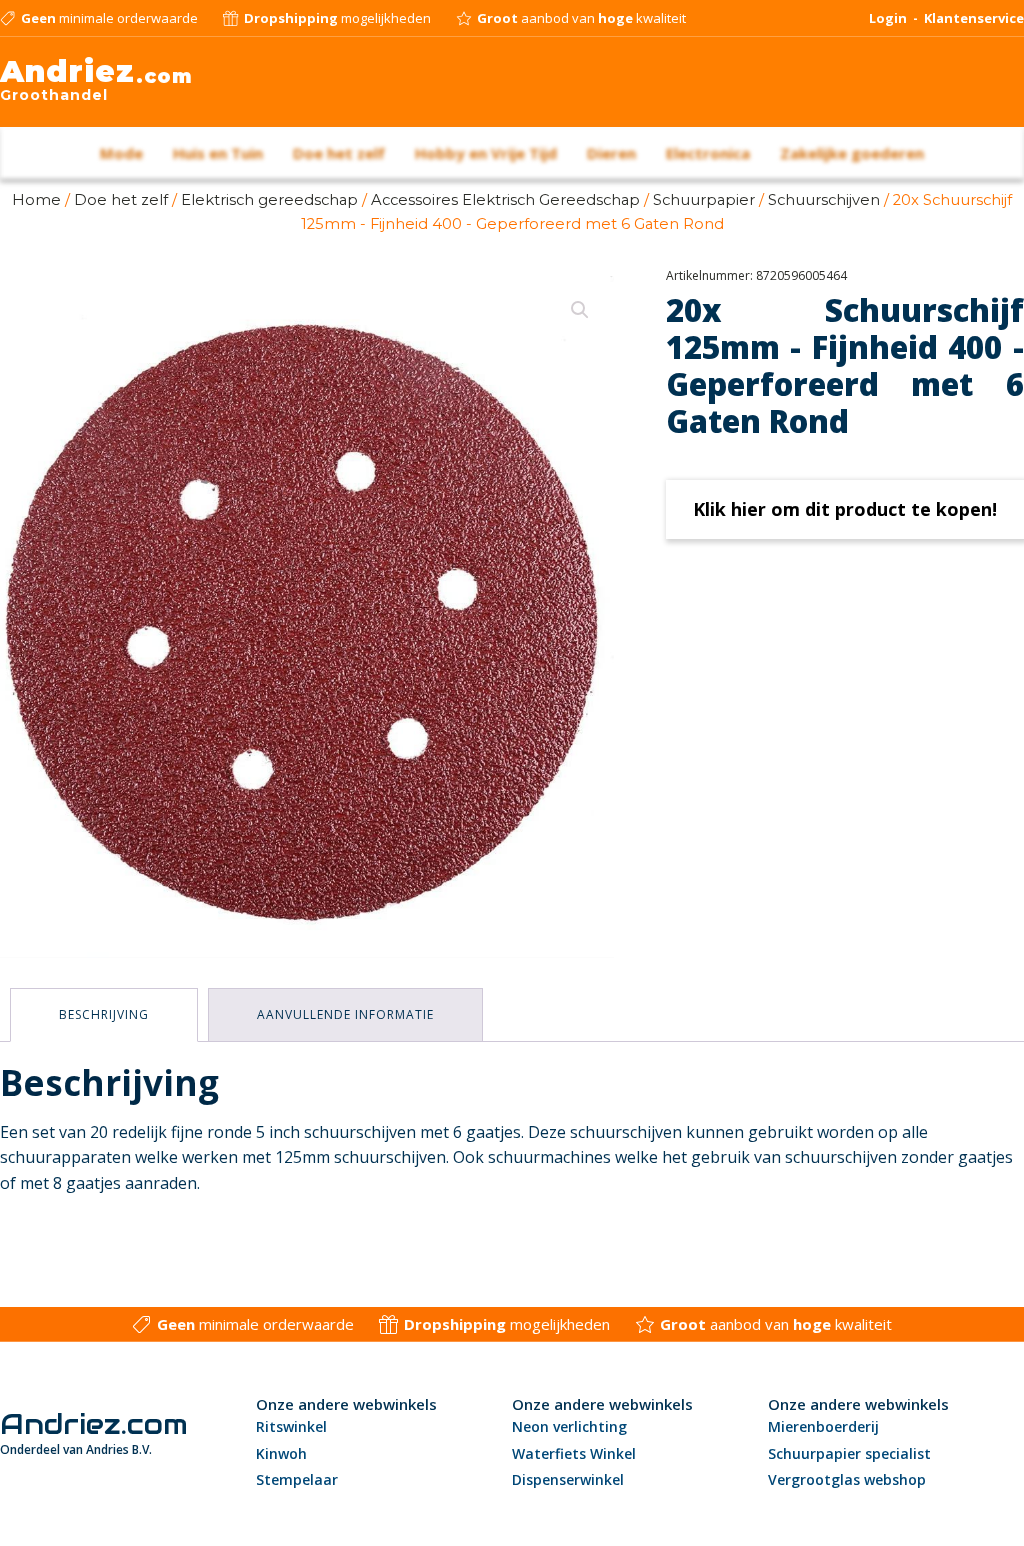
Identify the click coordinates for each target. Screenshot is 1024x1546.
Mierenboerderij (823, 1426)
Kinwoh (281, 1453)
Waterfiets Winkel (574, 1453)
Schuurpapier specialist (849, 1453)
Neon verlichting (569, 1426)
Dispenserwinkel (568, 1479)
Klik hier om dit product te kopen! (845, 509)
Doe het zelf (121, 200)
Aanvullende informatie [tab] (345, 1014)
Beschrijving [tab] (104, 1014)
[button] (580, 310)
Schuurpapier (704, 200)
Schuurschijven (824, 200)
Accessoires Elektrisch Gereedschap (505, 200)
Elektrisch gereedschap (269, 200)
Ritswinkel (291, 1426)
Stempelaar (297, 1479)
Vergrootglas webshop (847, 1479)
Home (36, 200)
